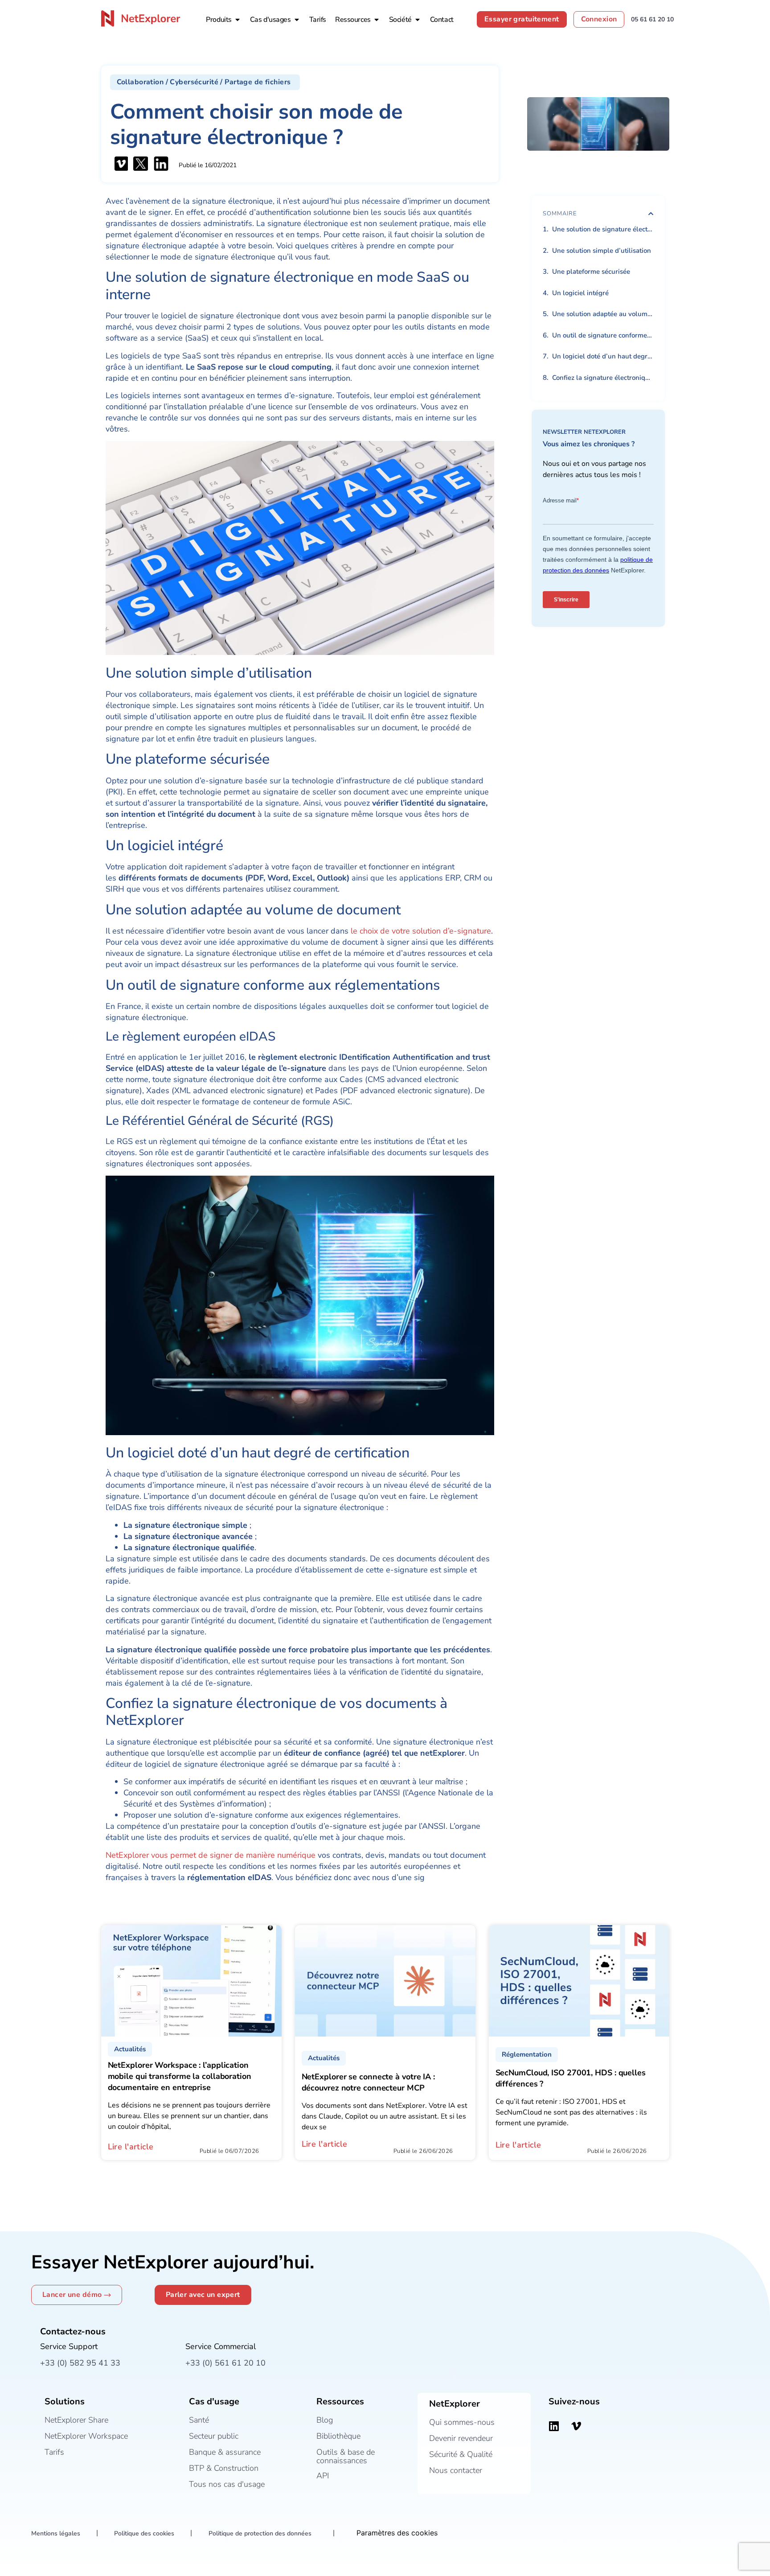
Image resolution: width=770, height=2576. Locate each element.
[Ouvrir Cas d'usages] (297, 20)
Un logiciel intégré (580, 293)
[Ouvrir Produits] (238, 20)
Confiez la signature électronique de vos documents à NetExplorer (603, 378)
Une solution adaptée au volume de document (603, 314)
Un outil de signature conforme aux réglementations (603, 335)
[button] (205, 82)
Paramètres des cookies (397, 2533)
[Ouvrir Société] (418, 20)
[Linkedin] (554, 2426)
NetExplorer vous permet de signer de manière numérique (211, 1855)
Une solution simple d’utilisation (602, 251)
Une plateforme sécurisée (591, 272)
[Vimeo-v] (576, 2426)
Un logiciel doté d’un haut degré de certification (603, 356)
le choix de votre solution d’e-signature (420, 931)
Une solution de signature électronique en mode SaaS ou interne (603, 229)
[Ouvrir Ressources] (377, 20)
